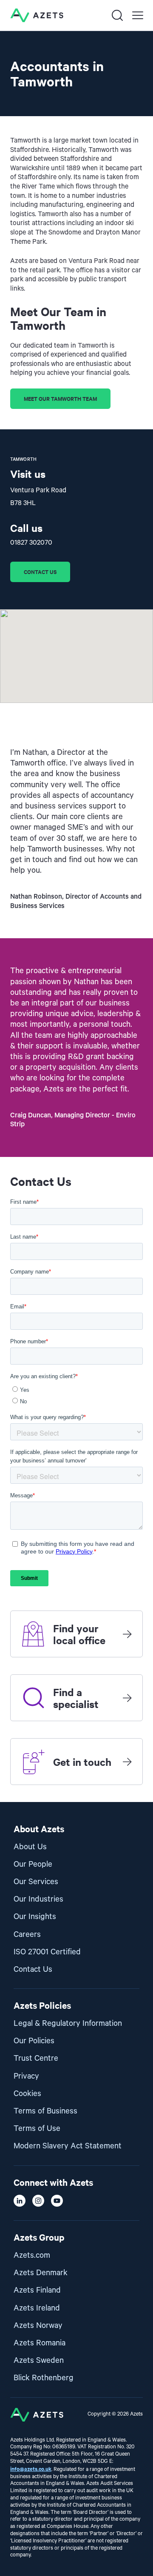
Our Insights (35, 1917)
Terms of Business (45, 2111)
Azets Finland (37, 2290)
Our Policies (34, 2041)
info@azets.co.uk (31, 2469)
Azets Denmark (41, 2273)
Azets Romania (40, 2343)
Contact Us (33, 1969)
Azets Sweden (39, 2360)
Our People (33, 1864)
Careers (27, 1935)
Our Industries (38, 1899)
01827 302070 (31, 543)
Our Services (36, 1882)
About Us (30, 1847)
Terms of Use (37, 2129)
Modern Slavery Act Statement (68, 2146)
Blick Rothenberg (44, 2378)
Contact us (40, 572)
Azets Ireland (37, 2308)
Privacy (26, 2076)
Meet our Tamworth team (60, 398)
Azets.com (32, 2255)
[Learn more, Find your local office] (127, 1634)
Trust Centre (36, 2058)
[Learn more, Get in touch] (127, 1762)
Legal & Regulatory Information (68, 2023)
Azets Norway (38, 2326)
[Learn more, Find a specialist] (127, 1698)
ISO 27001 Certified (47, 1952)
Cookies (27, 2094)
